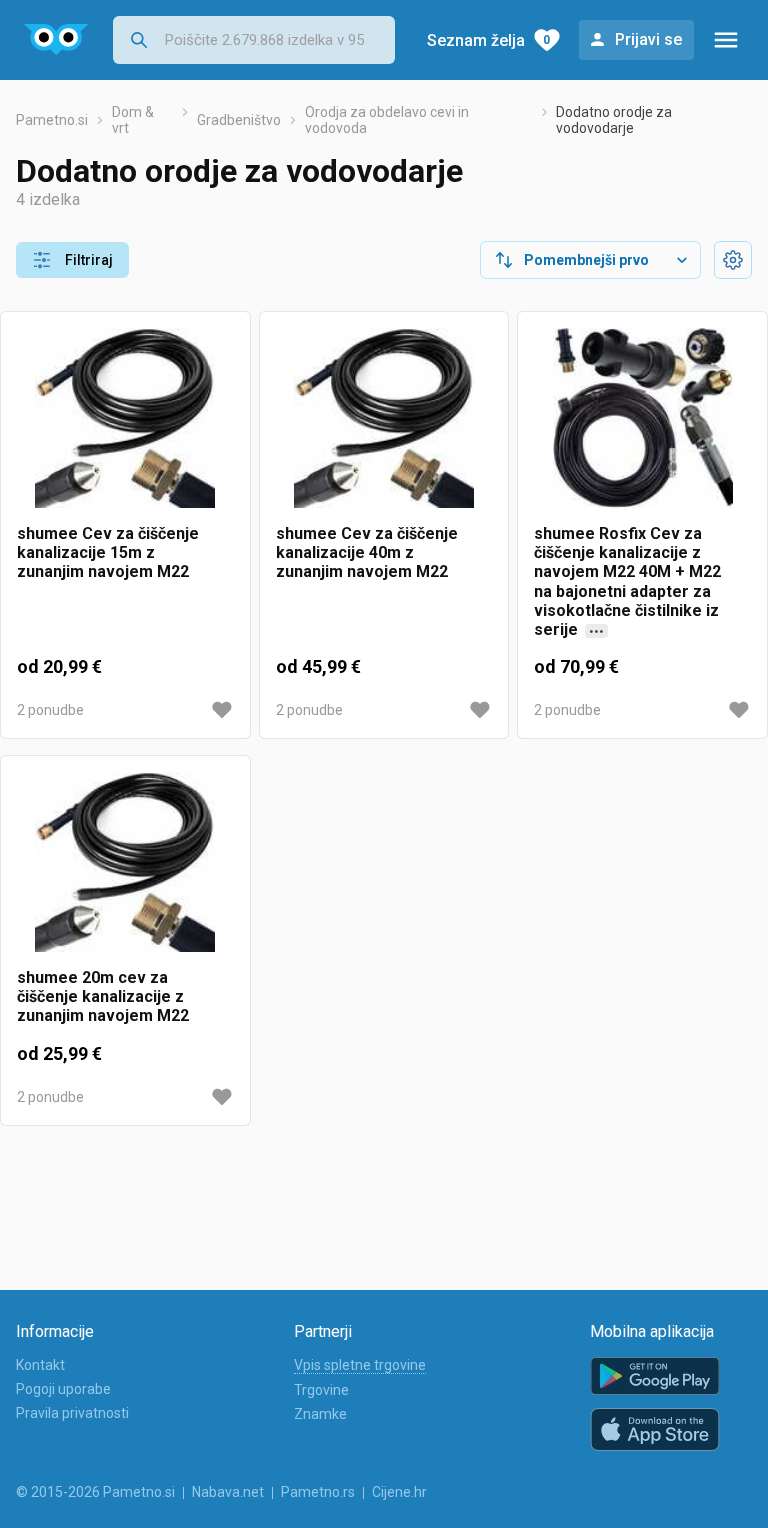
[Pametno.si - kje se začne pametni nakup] (56, 40)
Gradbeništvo (239, 120)
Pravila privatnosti (72, 1413)
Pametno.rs (318, 1492)
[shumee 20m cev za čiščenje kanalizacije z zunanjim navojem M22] (125, 870)
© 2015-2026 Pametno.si (95, 1492)
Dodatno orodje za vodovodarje (614, 120)
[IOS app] (655, 1430)
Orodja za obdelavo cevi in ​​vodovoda (388, 120)
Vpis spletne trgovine (360, 1365)
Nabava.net (228, 1492)
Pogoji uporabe (63, 1389)
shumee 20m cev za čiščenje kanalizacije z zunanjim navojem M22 (103, 996)
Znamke (320, 1414)
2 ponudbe (50, 710)
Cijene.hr (399, 1492)
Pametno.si (52, 120)
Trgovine (321, 1390)
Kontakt (40, 1365)
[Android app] (655, 1376)
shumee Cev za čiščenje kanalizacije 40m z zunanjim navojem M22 (367, 552)
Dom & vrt (133, 120)
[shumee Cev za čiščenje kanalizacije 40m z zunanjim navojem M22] (384, 426)
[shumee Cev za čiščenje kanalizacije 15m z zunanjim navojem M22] (125, 426)
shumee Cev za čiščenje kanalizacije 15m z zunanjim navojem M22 (108, 552)
